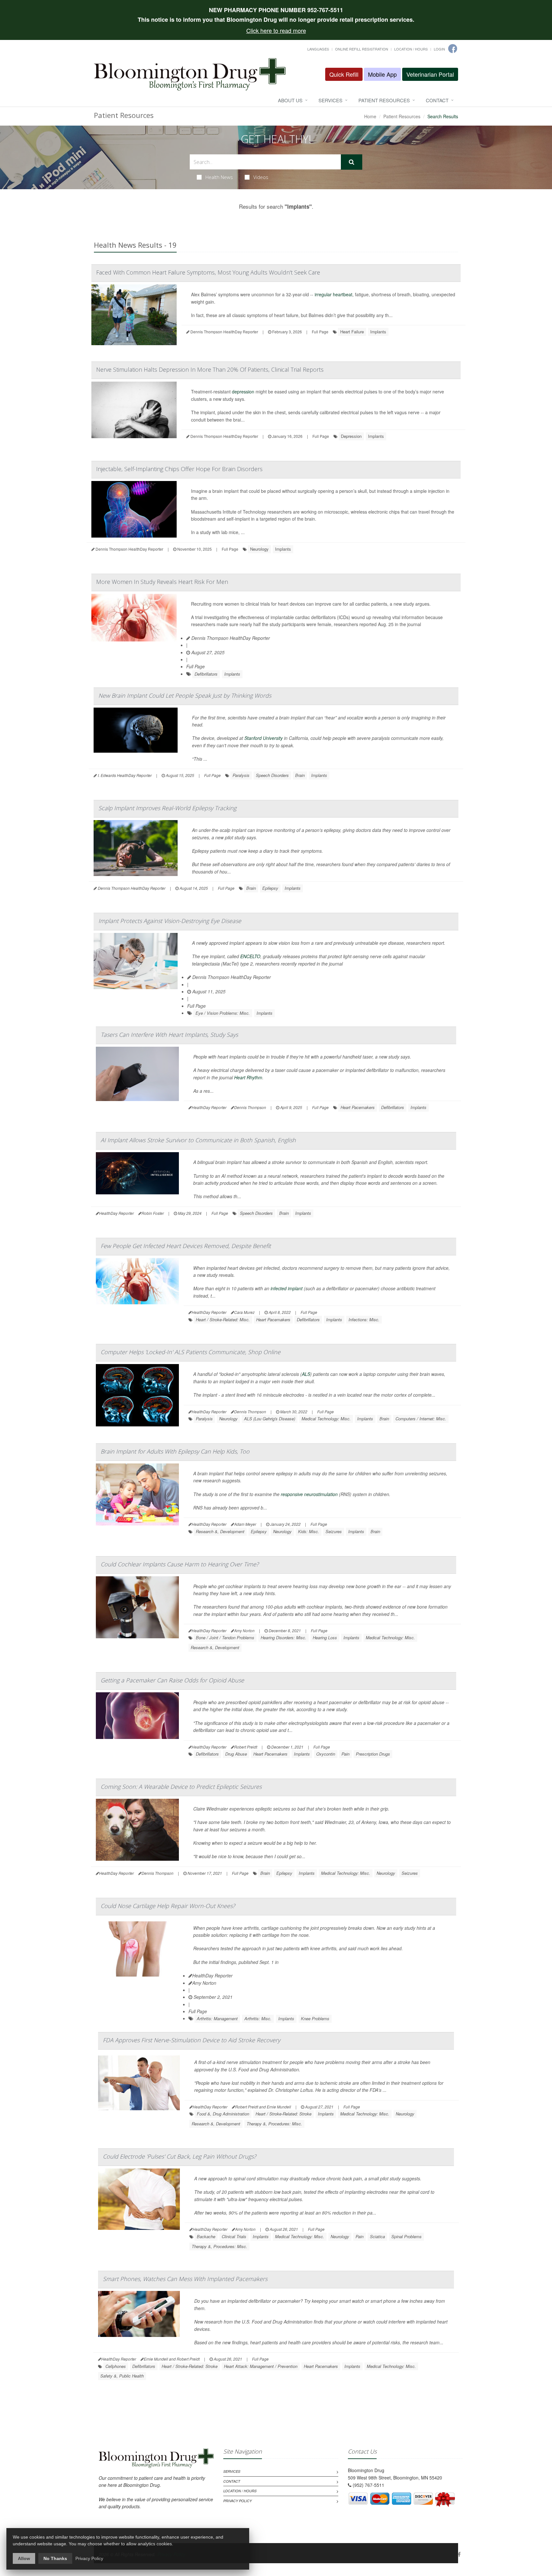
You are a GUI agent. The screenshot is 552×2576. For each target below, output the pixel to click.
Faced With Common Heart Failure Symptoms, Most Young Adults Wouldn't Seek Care (208, 272)
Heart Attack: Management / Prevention (261, 2366)
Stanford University (264, 738)
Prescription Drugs (373, 1754)
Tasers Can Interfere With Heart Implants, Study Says (169, 1035)
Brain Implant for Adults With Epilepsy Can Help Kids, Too (175, 1451)
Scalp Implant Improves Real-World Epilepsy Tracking (167, 808)
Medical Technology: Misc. (326, 1419)
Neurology (259, 549)
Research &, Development (220, 1531)
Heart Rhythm (248, 1077)
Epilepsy (270, 888)
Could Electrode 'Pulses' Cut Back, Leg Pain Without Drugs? (180, 2156)
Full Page (320, 332)
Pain (345, 1754)
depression (243, 392)
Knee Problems (315, 2018)
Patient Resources (384, 100)
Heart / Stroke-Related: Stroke (284, 2114)
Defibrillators (206, 674)
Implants (378, 332)
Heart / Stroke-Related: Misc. (223, 1319)
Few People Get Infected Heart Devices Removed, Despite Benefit (186, 1246)
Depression (351, 436)
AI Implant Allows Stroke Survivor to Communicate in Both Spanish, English (198, 1140)
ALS (306, 1374)
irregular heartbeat (333, 294)
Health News (219, 177)
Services (330, 100)
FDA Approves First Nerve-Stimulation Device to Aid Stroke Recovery (192, 2040)
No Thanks (55, 2558)
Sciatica (377, 2236)
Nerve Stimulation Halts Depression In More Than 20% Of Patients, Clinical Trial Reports (210, 369)
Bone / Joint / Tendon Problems (225, 1637)
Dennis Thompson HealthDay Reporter (230, 638)
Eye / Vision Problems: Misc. (223, 1013)
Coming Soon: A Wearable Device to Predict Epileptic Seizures (181, 1787)
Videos (261, 177)
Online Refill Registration (362, 49)
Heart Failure (352, 332)
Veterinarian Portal (430, 74)
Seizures (334, 1531)
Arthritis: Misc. (258, 2018)
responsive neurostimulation (309, 1494)
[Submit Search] (352, 162)
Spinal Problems (406, 2236)
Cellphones (116, 2366)
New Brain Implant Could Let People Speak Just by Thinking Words (185, 695)
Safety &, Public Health (122, 2376)
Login (439, 49)
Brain (300, 775)
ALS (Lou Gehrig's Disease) (270, 1419)
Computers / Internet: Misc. (421, 1419)
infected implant (287, 1288)
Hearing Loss (325, 1637)
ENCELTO (250, 956)
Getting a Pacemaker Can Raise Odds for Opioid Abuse (172, 1680)
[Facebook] (459, 2554)
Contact (437, 100)
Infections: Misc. (364, 1319)
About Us (290, 100)
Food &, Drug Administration (223, 2114)
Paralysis (241, 775)
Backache (206, 2236)
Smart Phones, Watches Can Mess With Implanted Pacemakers (185, 2279)
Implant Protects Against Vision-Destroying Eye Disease (170, 921)
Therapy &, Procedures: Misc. (274, 2124)
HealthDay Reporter (212, 1975)
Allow (24, 2558)
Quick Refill (344, 74)
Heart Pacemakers (358, 1107)
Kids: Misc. (309, 1531)
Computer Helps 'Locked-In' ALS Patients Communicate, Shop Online (191, 1352)
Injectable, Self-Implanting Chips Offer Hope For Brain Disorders (179, 469)
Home (370, 116)
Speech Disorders (272, 775)
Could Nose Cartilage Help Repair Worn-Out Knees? (168, 1906)
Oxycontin (326, 1754)
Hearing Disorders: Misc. (284, 1637)
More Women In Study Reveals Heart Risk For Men (162, 582)
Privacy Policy (238, 2501)
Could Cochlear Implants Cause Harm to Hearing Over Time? (180, 1564)
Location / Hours (411, 49)
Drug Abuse (236, 1754)
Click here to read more (276, 30)
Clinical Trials (234, 2236)
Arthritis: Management (217, 2018)
